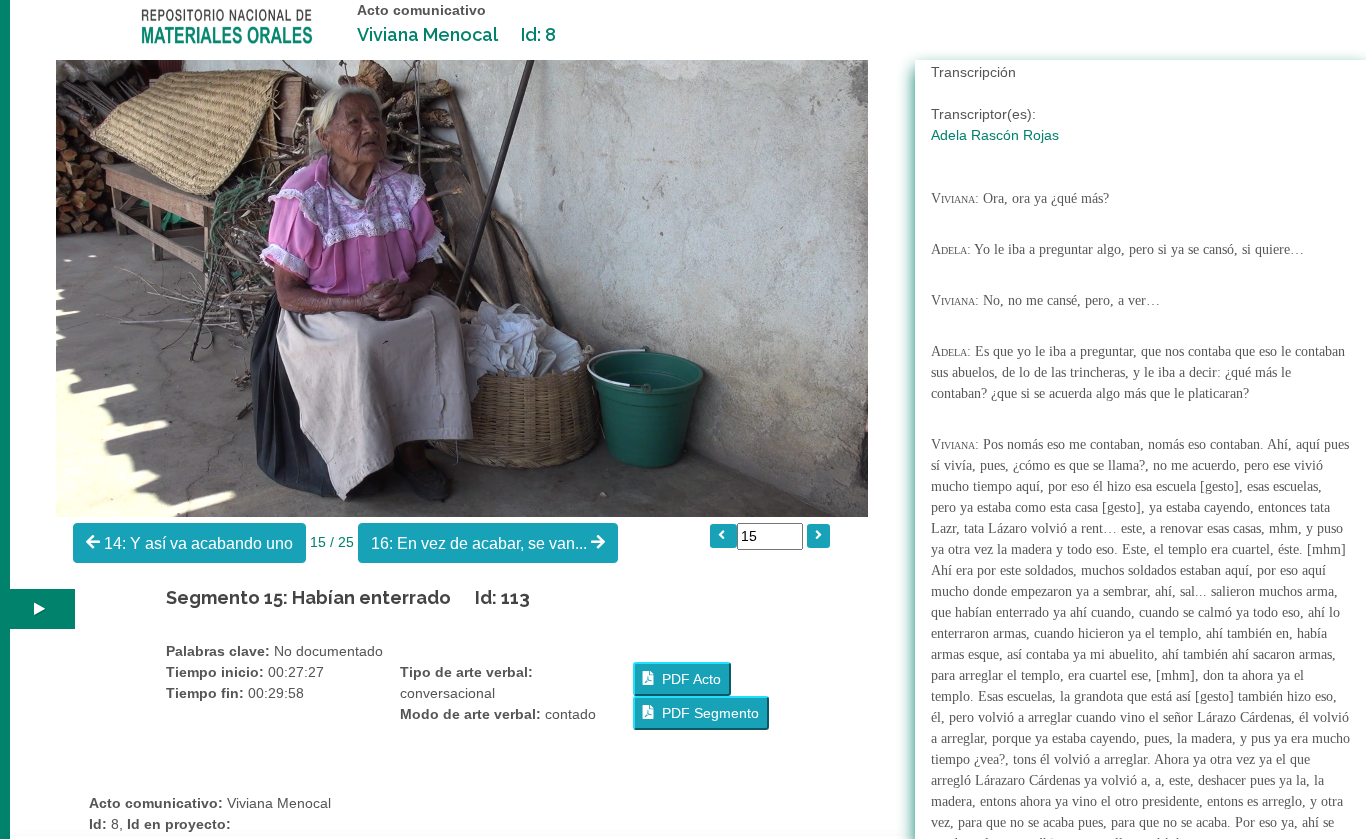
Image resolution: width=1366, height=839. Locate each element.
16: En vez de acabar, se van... (481, 543)
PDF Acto (687, 679)
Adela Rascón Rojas (995, 135)
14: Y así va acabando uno (196, 543)
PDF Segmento (706, 713)
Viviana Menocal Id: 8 (456, 34)
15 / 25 (334, 541)
